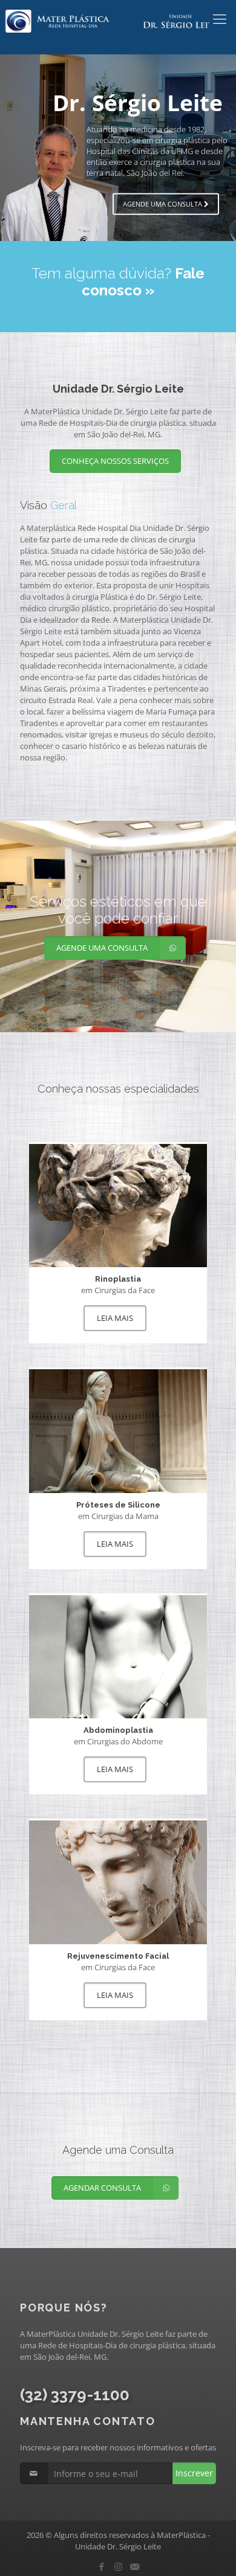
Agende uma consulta (163, 203)
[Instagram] (118, 2566)
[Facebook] (102, 2566)
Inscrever (194, 2473)
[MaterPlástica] (118, 18)
